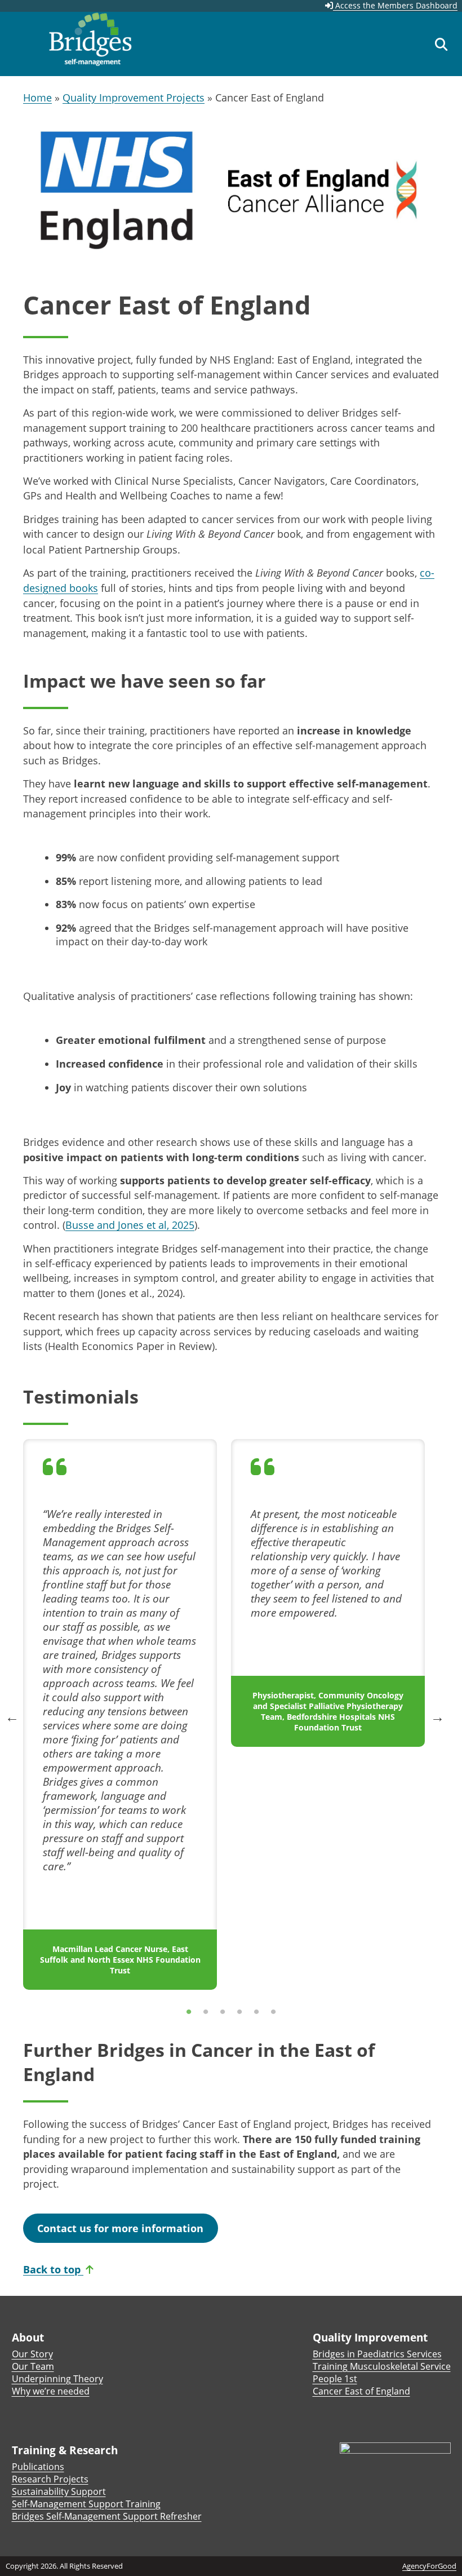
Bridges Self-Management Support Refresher (107, 2516)
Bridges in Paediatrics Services (377, 2354)
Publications (38, 2467)
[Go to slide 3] (223, 2012)
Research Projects (50, 2479)
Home (37, 98)
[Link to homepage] (90, 44)
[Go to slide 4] (239, 2012)
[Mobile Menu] (21, 41)
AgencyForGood (429, 2566)
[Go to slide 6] (273, 2012)
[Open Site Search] (441, 44)
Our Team (33, 2366)
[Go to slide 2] (206, 2012)
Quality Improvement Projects (134, 98)
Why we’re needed (51, 2391)
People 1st (335, 2379)
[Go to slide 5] (256, 2012)
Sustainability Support (59, 2491)
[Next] (436, 1716)
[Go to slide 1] (189, 2012)
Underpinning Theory (57, 2379)
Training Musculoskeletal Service (382, 2366)
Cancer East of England (361, 2391)
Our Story (32, 2354)
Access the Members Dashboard (395, 5)
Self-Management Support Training (86, 2504)
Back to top (53, 2269)
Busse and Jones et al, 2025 (130, 1225)
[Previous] (11, 1716)
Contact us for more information (120, 2228)
